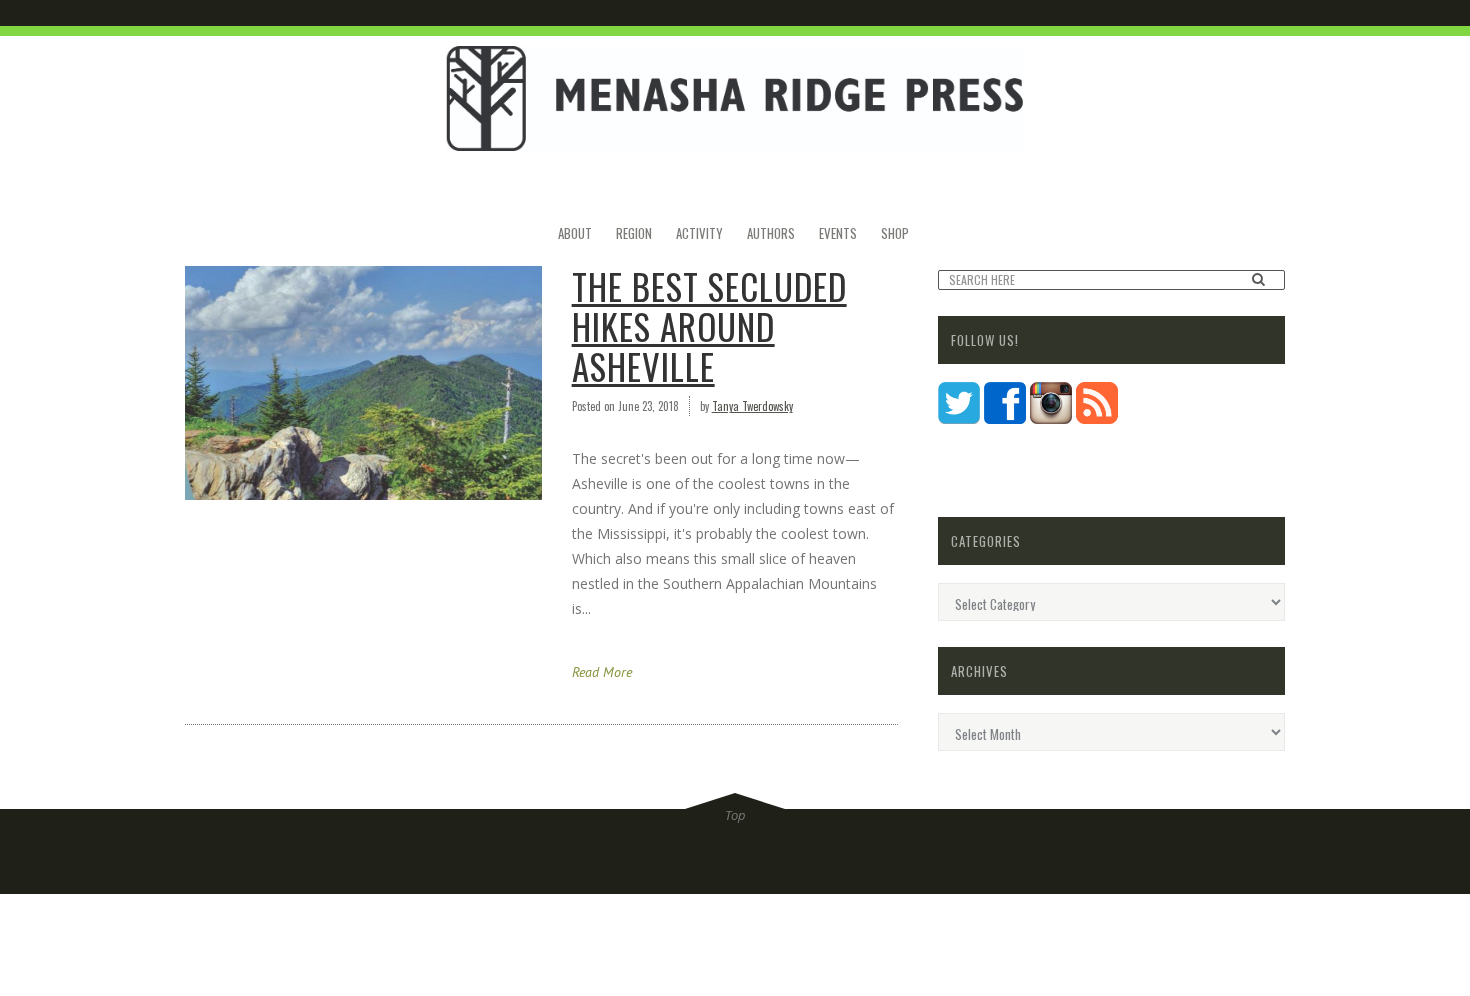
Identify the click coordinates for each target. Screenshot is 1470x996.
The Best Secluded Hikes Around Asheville (709, 326)
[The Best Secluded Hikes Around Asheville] (363, 383)
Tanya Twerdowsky (752, 406)
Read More (602, 672)
